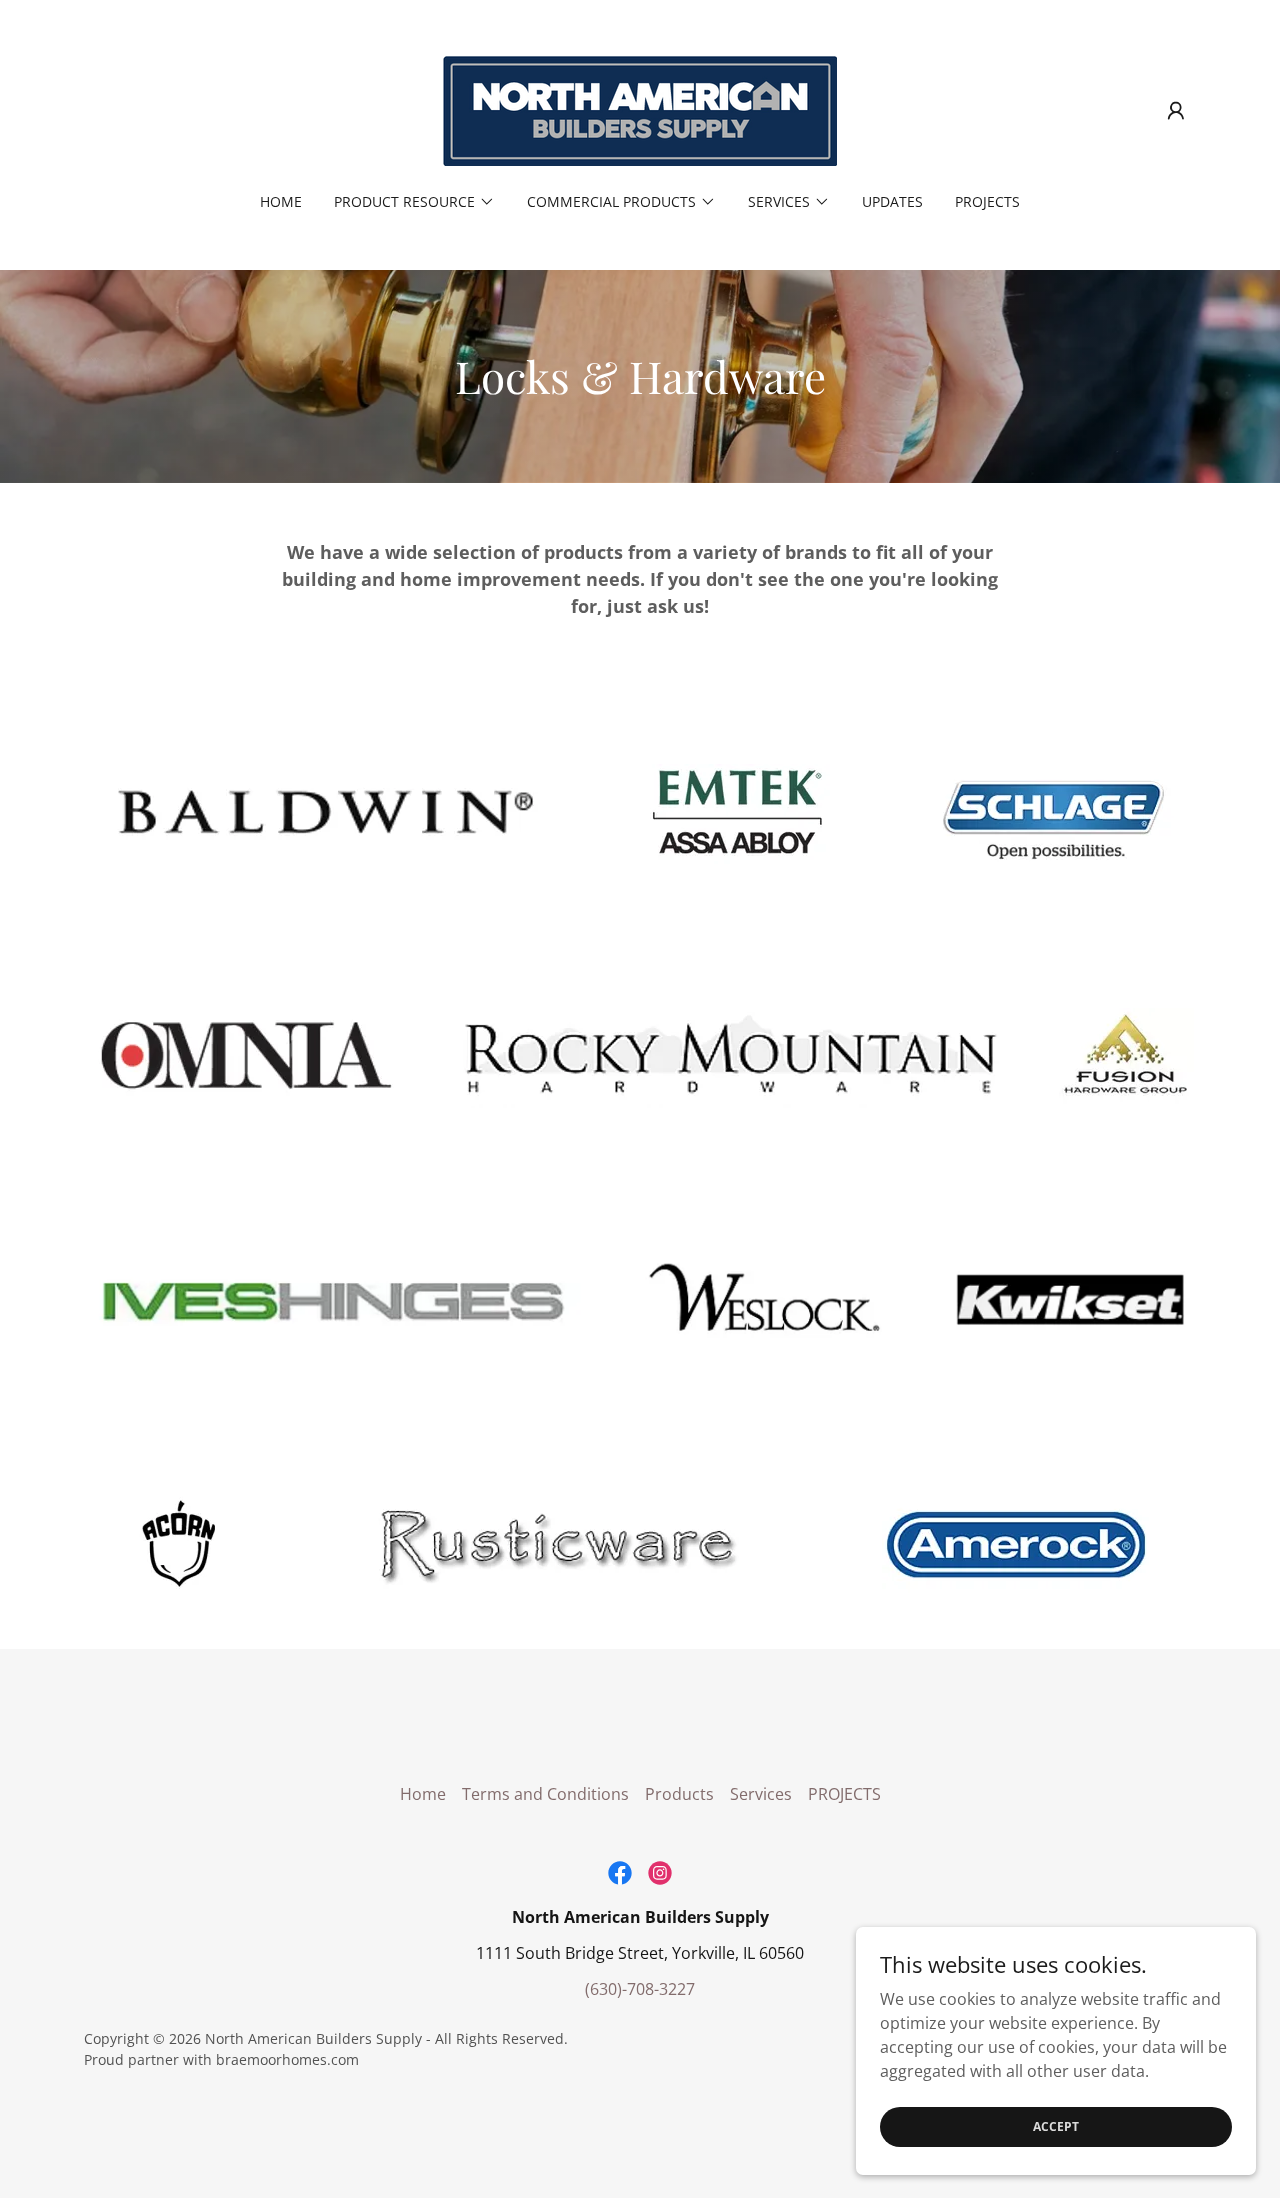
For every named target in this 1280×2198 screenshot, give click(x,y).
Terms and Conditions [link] (545, 1794)
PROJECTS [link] (987, 201)
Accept (1056, 2126)
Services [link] (761, 1794)
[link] (640, 109)
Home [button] (423, 1794)
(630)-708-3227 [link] (640, 1989)
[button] (1176, 111)
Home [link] (281, 201)
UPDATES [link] (892, 201)
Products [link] (679, 1794)
